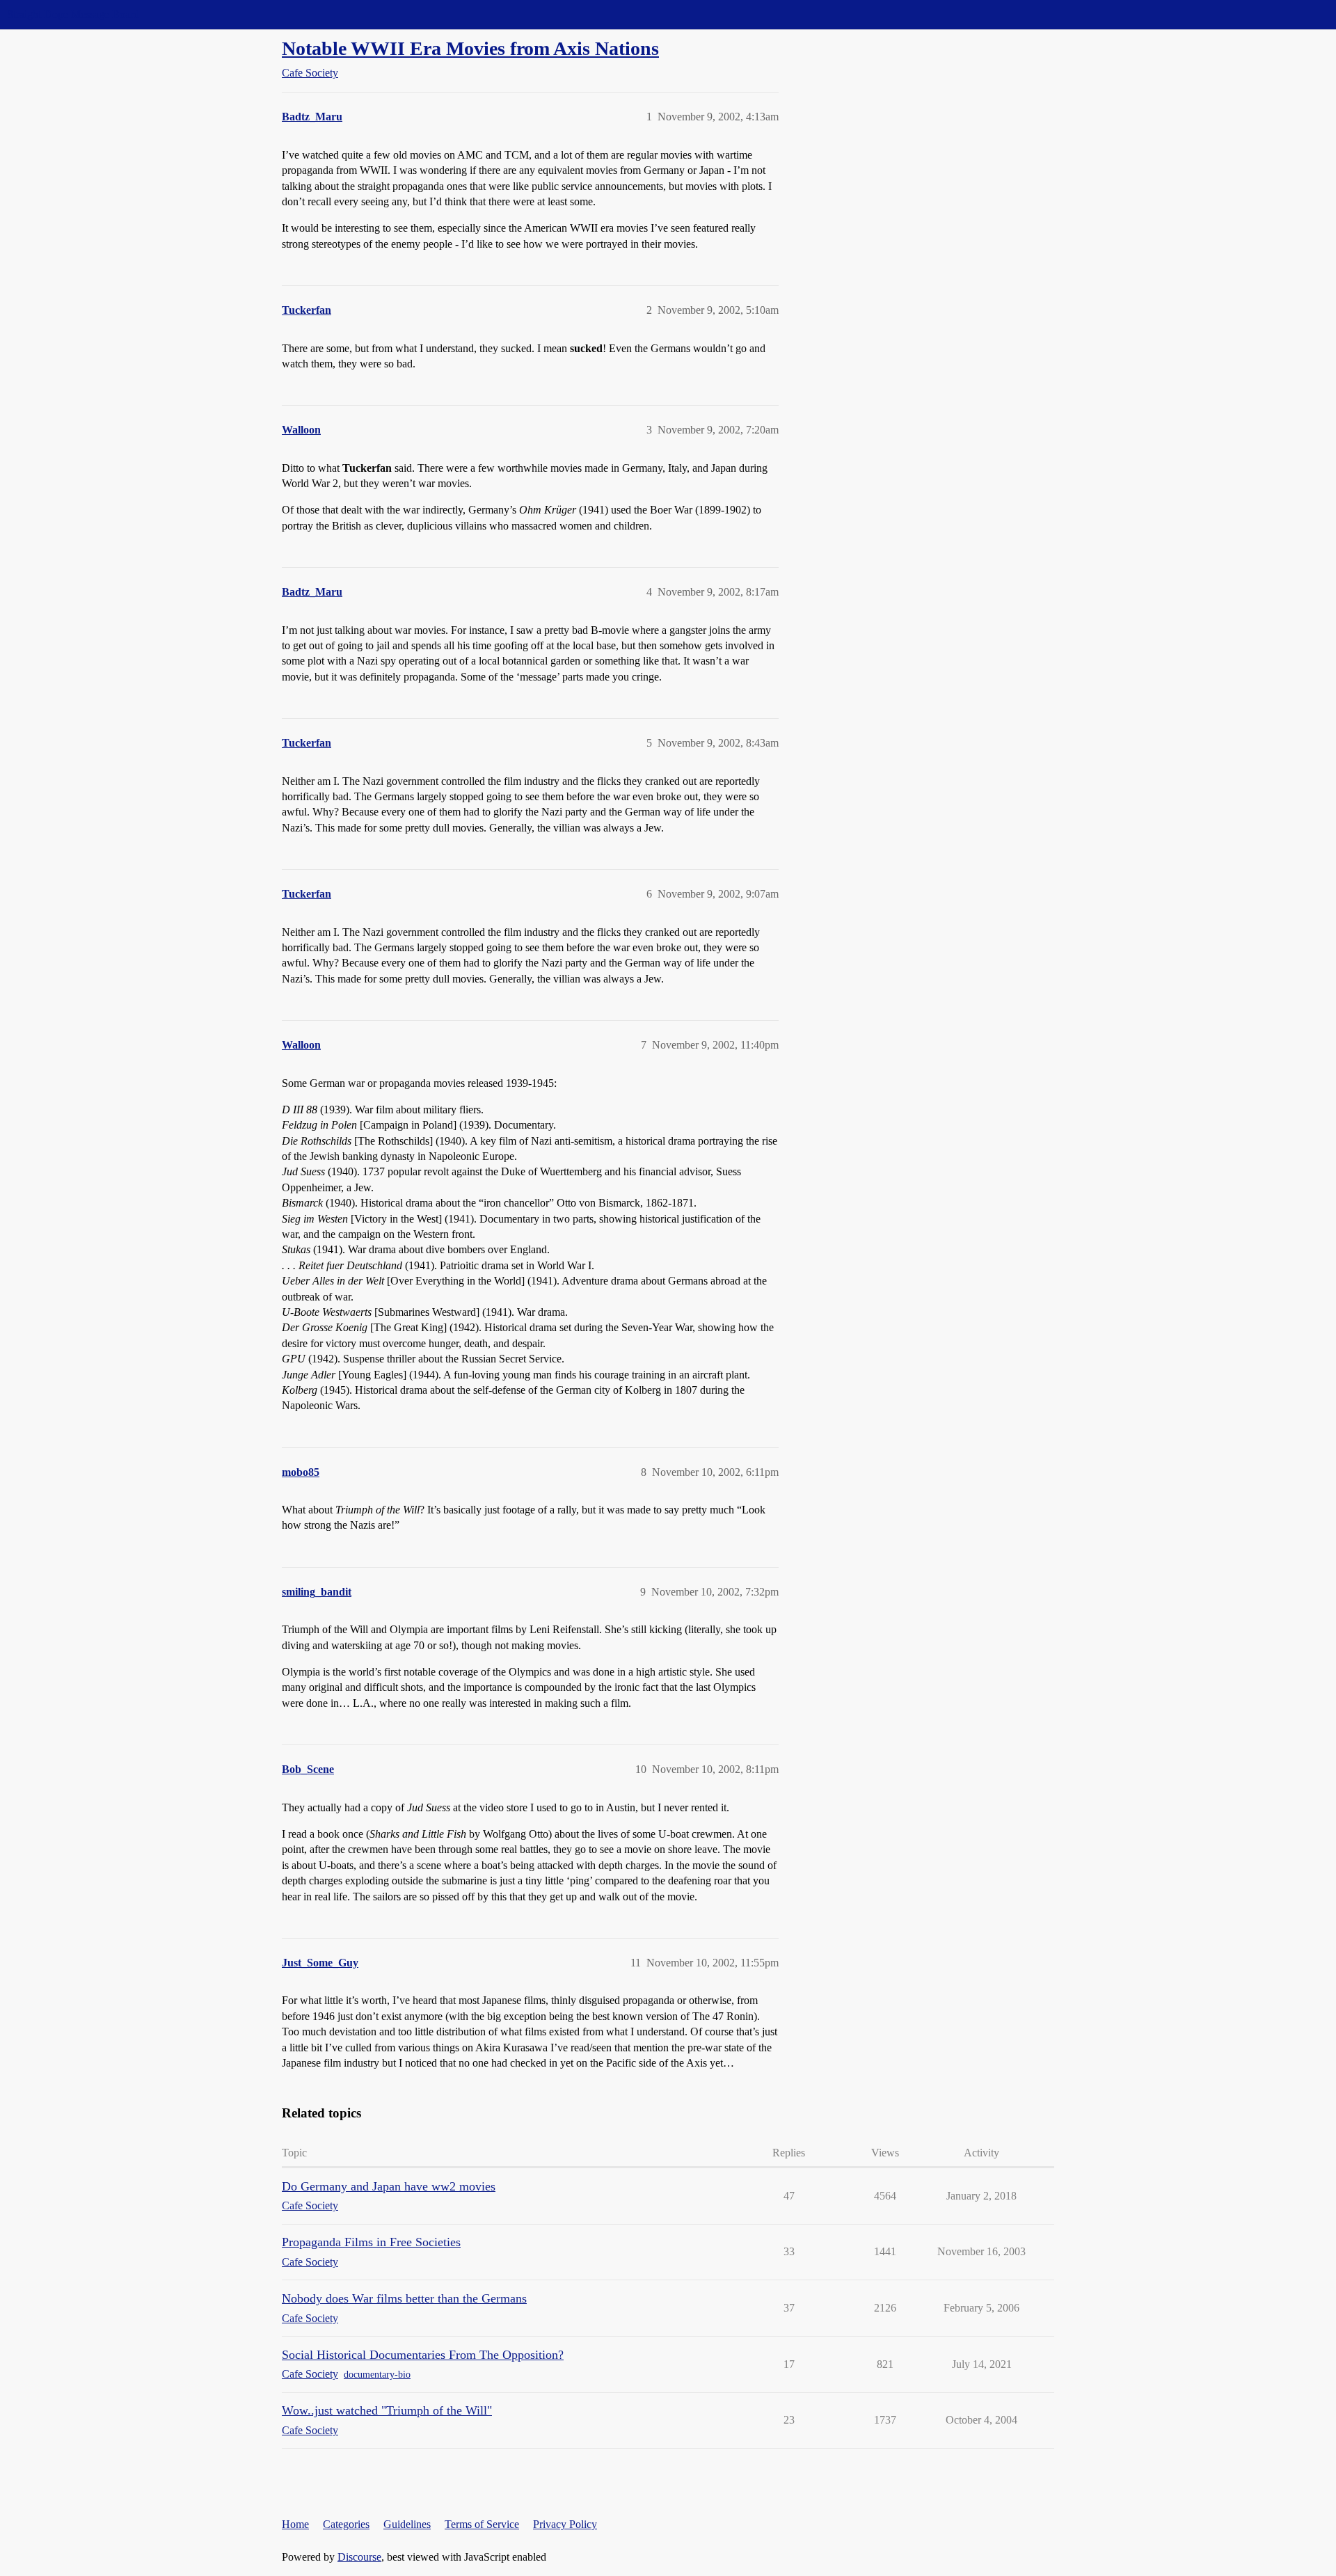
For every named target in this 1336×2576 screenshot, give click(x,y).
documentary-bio (377, 2375)
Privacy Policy (565, 2524)
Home (295, 2524)
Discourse (359, 2557)
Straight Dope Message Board (73, 14)
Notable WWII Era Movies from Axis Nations (470, 48)
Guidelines (407, 2524)
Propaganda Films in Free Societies (371, 2242)
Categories (346, 2524)
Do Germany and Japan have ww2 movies (389, 2186)
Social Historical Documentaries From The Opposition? (423, 2355)
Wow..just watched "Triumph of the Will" (387, 2410)
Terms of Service (482, 2524)
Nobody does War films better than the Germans (404, 2298)
